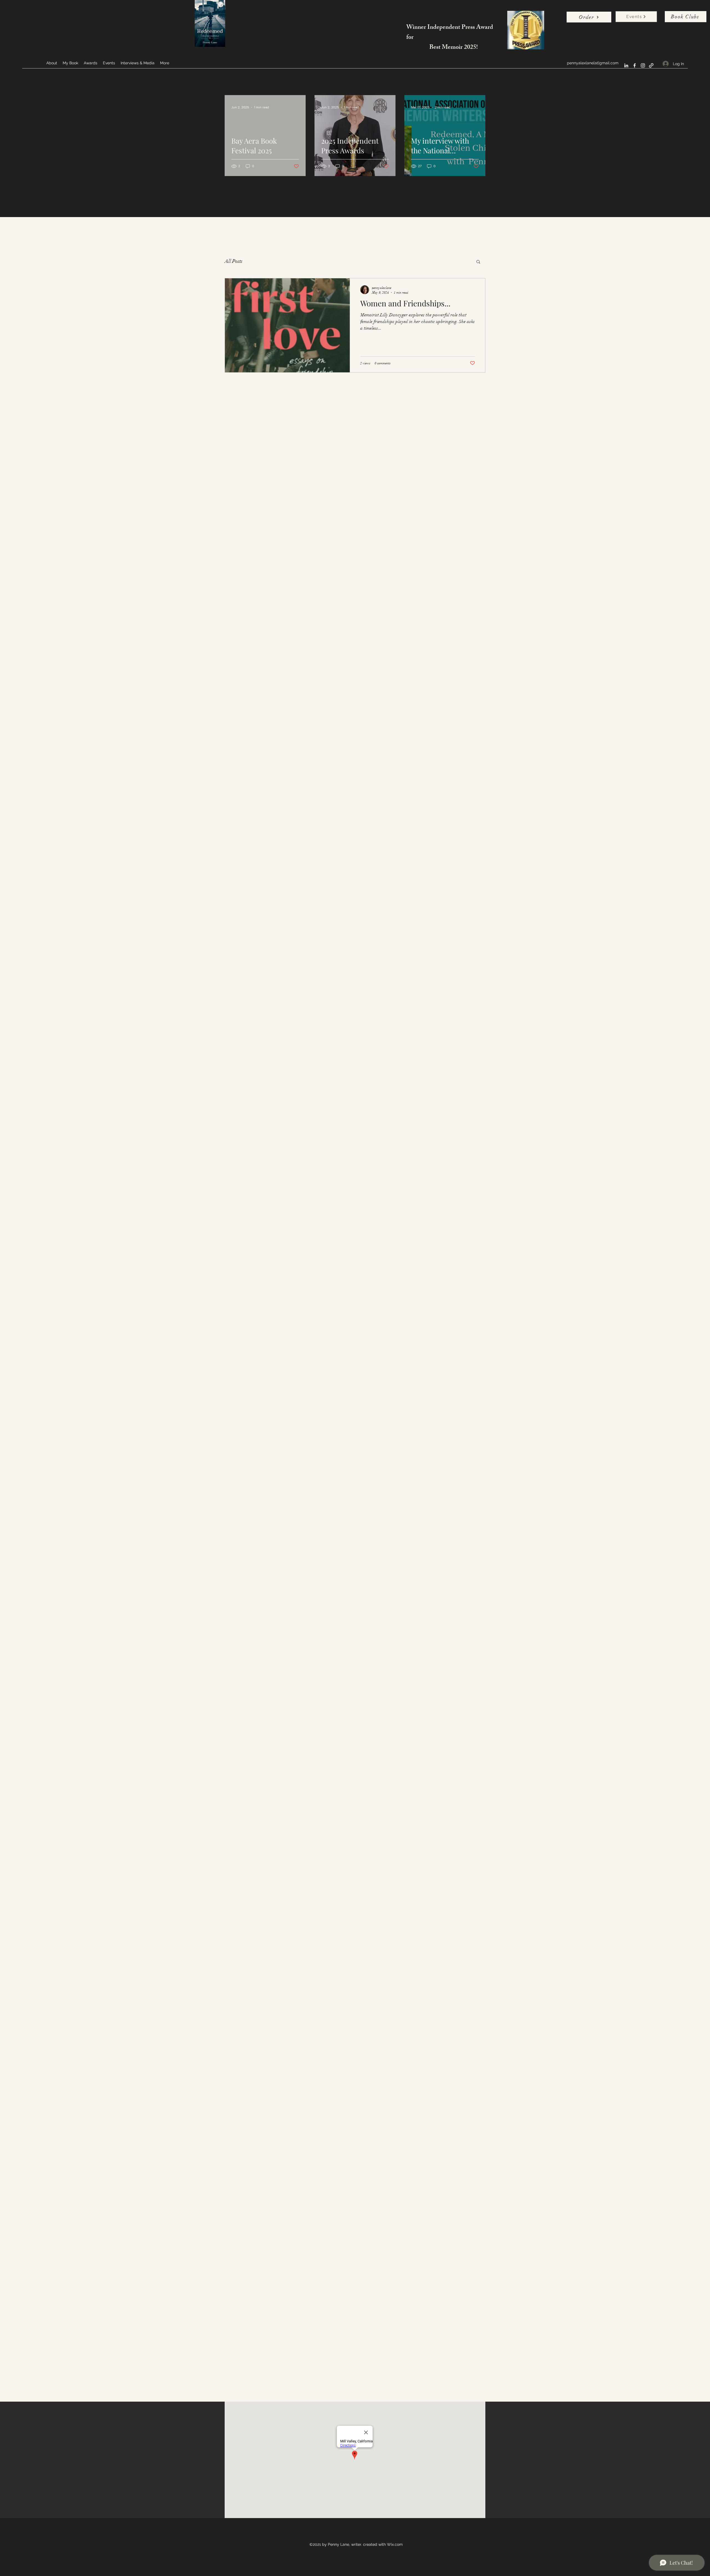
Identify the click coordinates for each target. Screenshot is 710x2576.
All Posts (234, 261)
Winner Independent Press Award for (450, 33)
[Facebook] (635, 65)
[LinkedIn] (626, 65)
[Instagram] (643, 65)
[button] (478, 262)
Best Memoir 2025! (454, 48)
